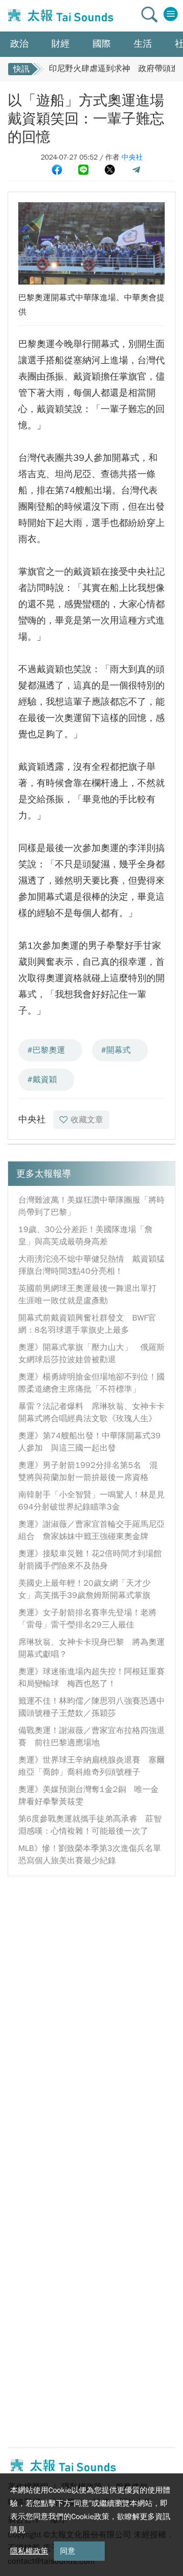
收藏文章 (87, 1120)
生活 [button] (143, 44)
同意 (68, 2551)
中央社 (132, 157)
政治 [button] (19, 44)
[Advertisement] (91, 1978)
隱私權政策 (29, 2551)
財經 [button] (60, 44)
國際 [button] (102, 44)
